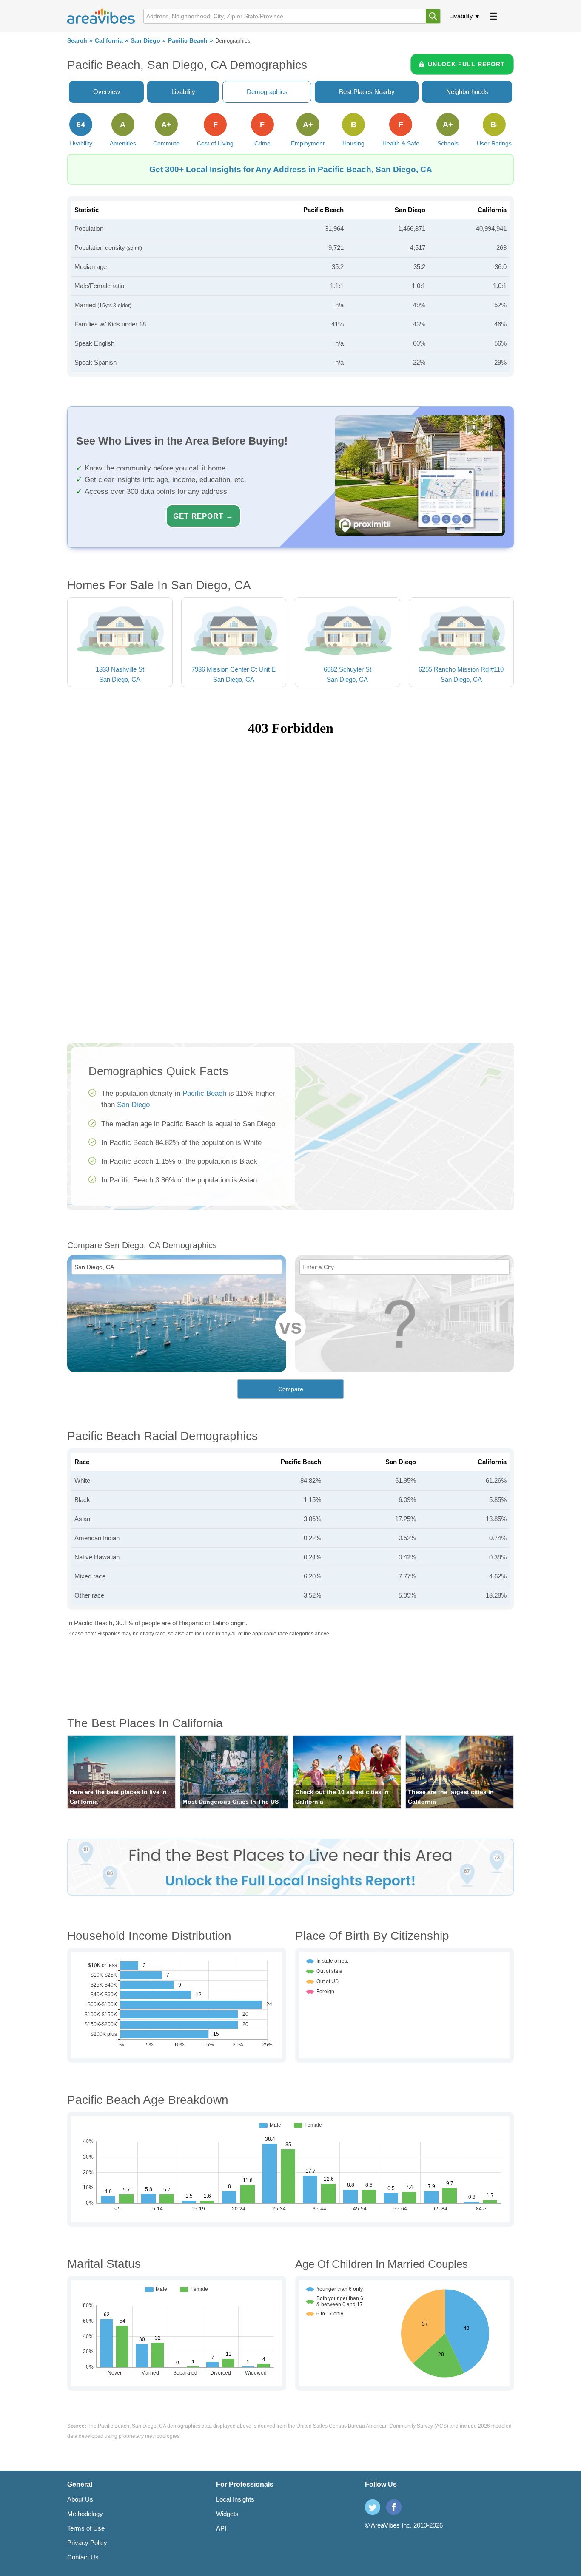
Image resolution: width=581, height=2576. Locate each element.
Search (77, 41)
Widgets (227, 2514)
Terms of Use (86, 2528)
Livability (461, 16)
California (109, 41)
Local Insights (235, 2499)
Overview (107, 92)
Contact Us (83, 2557)
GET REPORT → (203, 516)
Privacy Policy (87, 2543)
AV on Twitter (373, 2507)
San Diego (145, 41)
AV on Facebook (394, 2507)
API (221, 2528)
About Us (80, 2499)
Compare (291, 1389)
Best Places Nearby (367, 92)
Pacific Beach (188, 41)
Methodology (85, 2514)
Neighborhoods (467, 92)
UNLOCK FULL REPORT (466, 64)
